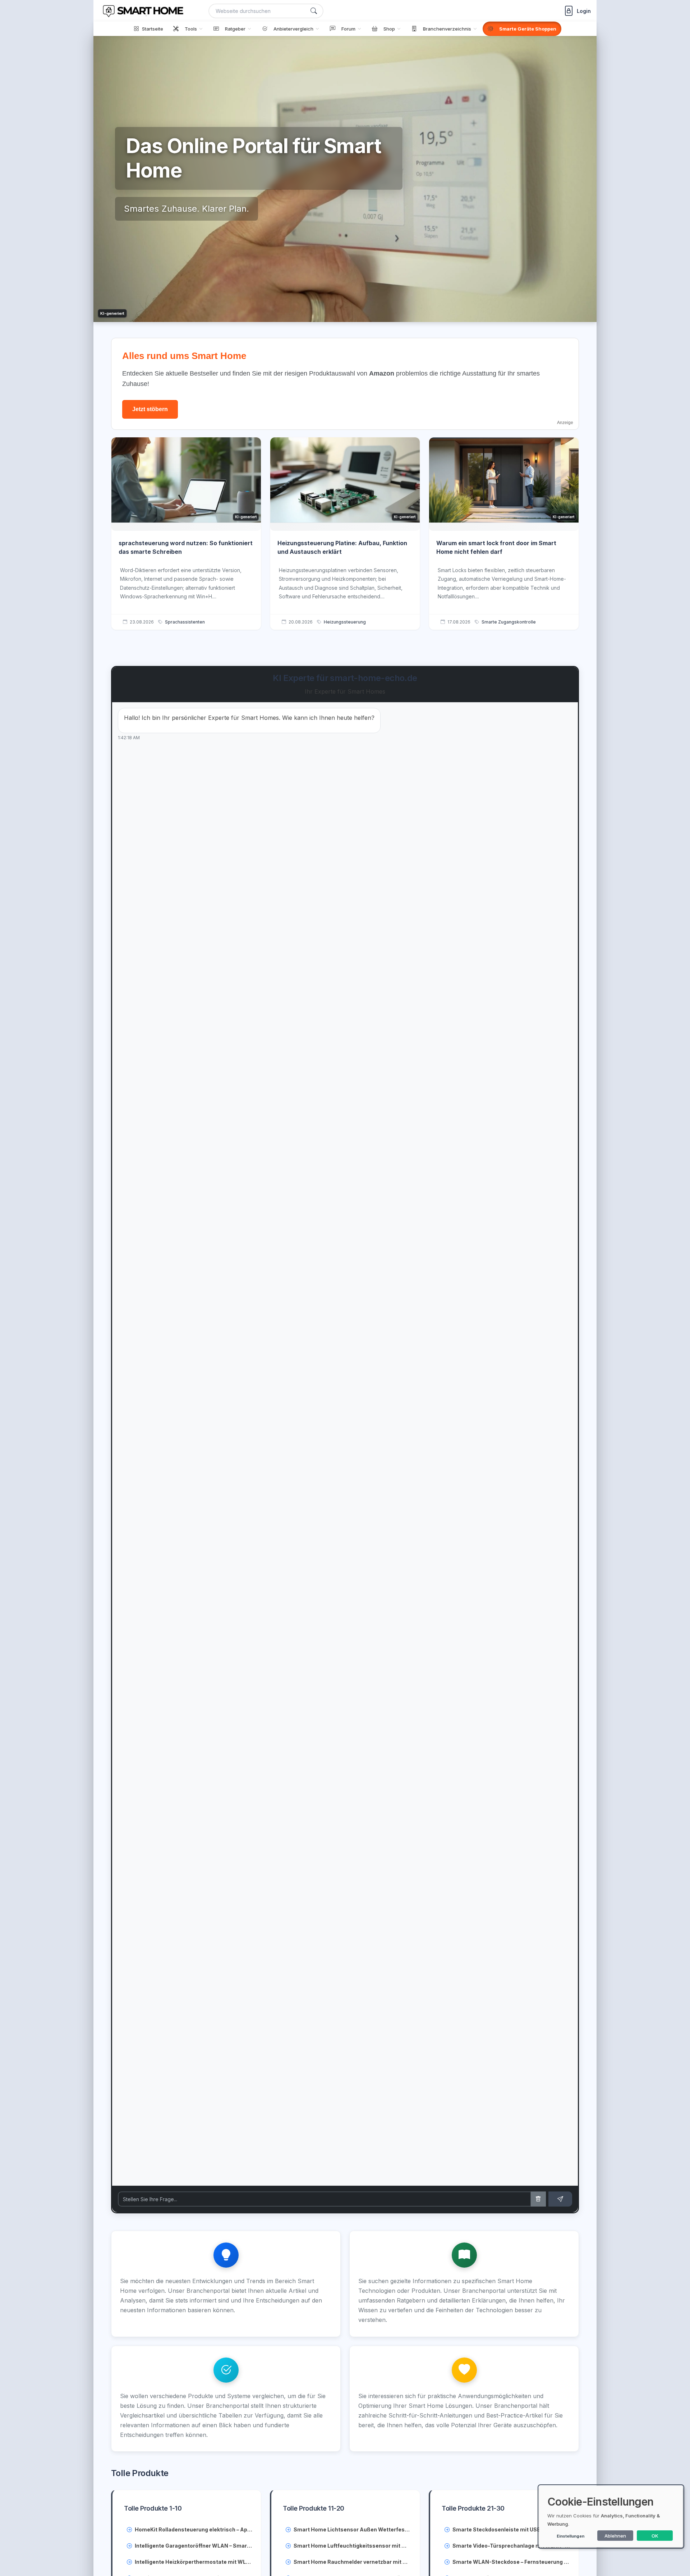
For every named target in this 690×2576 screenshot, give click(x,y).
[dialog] (611, 2517)
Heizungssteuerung (345, 622)
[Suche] (314, 11)
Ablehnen (615, 2536)
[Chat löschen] (538, 2199)
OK (655, 2536)
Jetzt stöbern (150, 409)
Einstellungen (571, 2536)
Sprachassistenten (185, 622)
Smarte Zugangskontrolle (509, 622)
